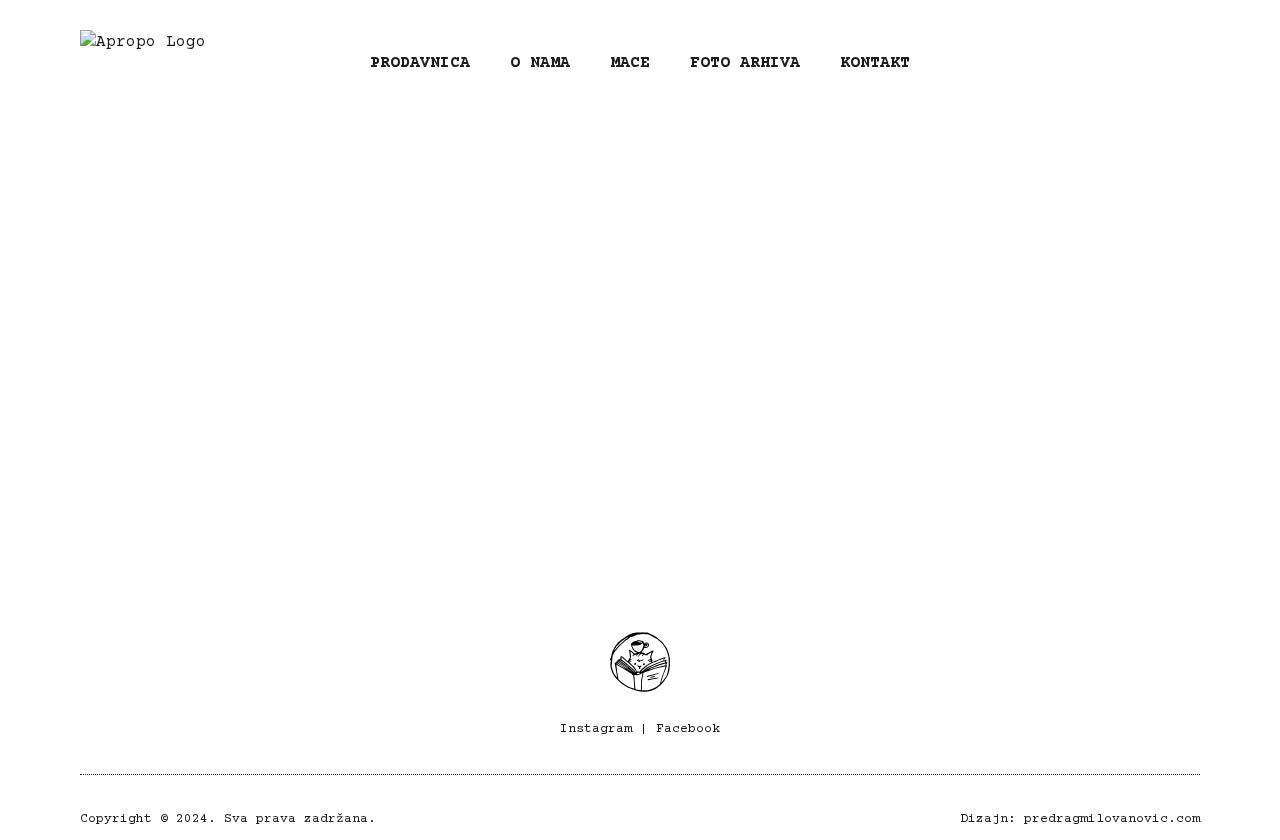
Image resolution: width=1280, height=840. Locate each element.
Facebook (688, 729)
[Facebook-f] (1110, 62)
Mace (630, 63)
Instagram (596, 729)
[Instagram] (1047, 62)
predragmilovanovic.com (1112, 819)
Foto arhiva (745, 63)
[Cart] (1179, 62)
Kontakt (875, 63)
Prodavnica (420, 63)
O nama (540, 63)
